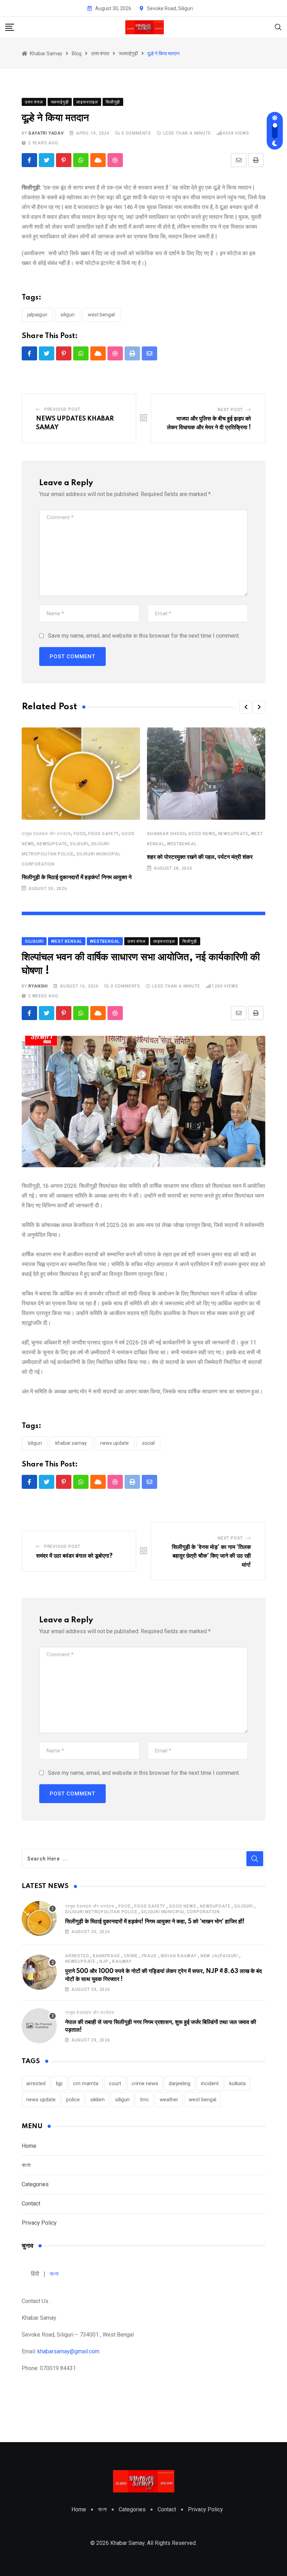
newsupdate (52, 844)
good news (202, 834)
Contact (31, 2204)
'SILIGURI (35, 1443)
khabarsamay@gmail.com (68, 2351)
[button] (246, 707)
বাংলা (26, 2165)
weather (169, 2100)
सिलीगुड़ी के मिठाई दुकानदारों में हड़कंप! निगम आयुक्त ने (77, 877)
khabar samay (71, 1443)
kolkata (237, 2083)
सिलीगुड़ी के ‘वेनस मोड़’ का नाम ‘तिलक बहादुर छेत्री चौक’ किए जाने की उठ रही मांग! (211, 1556)
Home (29, 2146)
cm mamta (86, 2083)
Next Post (230, 410)
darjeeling (180, 2083)
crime (131, 1956)
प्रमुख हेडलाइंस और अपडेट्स (46, 834)
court (115, 2083)
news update (114, 1443)
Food (80, 834)
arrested (77, 1956)
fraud (149, 1956)
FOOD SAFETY (104, 834)
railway (122, 1961)
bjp (59, 2083)
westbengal (182, 844)
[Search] (278, 27)
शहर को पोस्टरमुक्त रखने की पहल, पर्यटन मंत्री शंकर (200, 857)
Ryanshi (38, 986)
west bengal (101, 315)
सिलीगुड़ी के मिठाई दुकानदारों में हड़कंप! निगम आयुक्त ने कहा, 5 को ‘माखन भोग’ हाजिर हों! (155, 1922)
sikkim (97, 2100)
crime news (145, 2083)
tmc (145, 2100)
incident (210, 2083)
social (148, 1443)
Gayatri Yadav (46, 133)
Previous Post (62, 409)
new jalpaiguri (219, 1956)
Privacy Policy (39, 2223)
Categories (35, 2184)
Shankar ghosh (166, 834)
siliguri (68, 315)
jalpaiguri (37, 315)
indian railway (179, 1956)
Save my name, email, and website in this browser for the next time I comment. (144, 636)
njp (104, 1961)
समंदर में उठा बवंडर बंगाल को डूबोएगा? (74, 1556)
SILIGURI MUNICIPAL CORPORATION (180, 1912)
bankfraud (106, 1956)
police (73, 2100)
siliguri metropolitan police (101, 1912)
